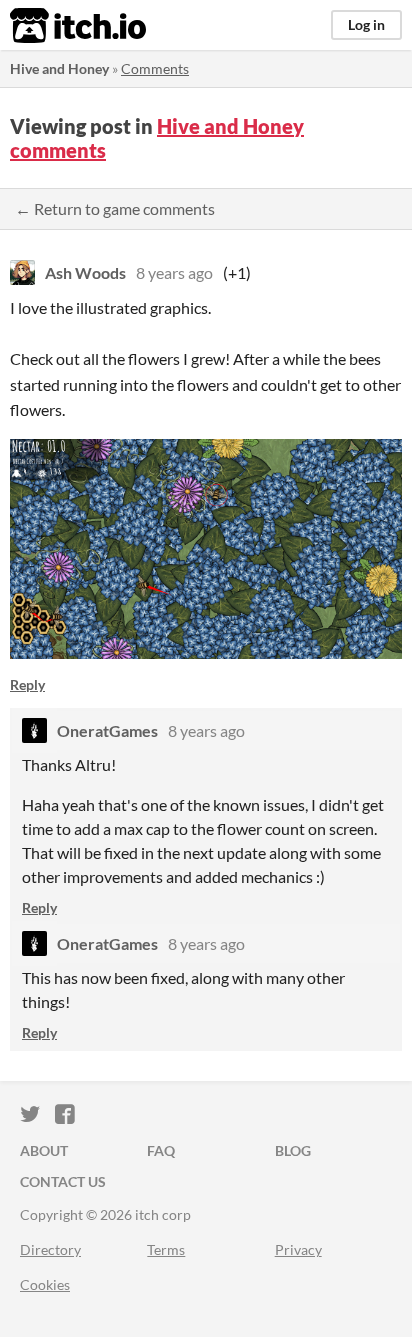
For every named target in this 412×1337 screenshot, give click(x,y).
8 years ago (174, 272)
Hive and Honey (59, 68)
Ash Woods (85, 272)
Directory (50, 1249)
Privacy (298, 1249)
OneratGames (107, 730)
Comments (155, 68)
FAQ (161, 1150)
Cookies (45, 1284)
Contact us (63, 1181)
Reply (27, 684)
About (44, 1150)
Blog (293, 1150)
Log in (366, 24)
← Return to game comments (115, 208)
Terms (166, 1249)
